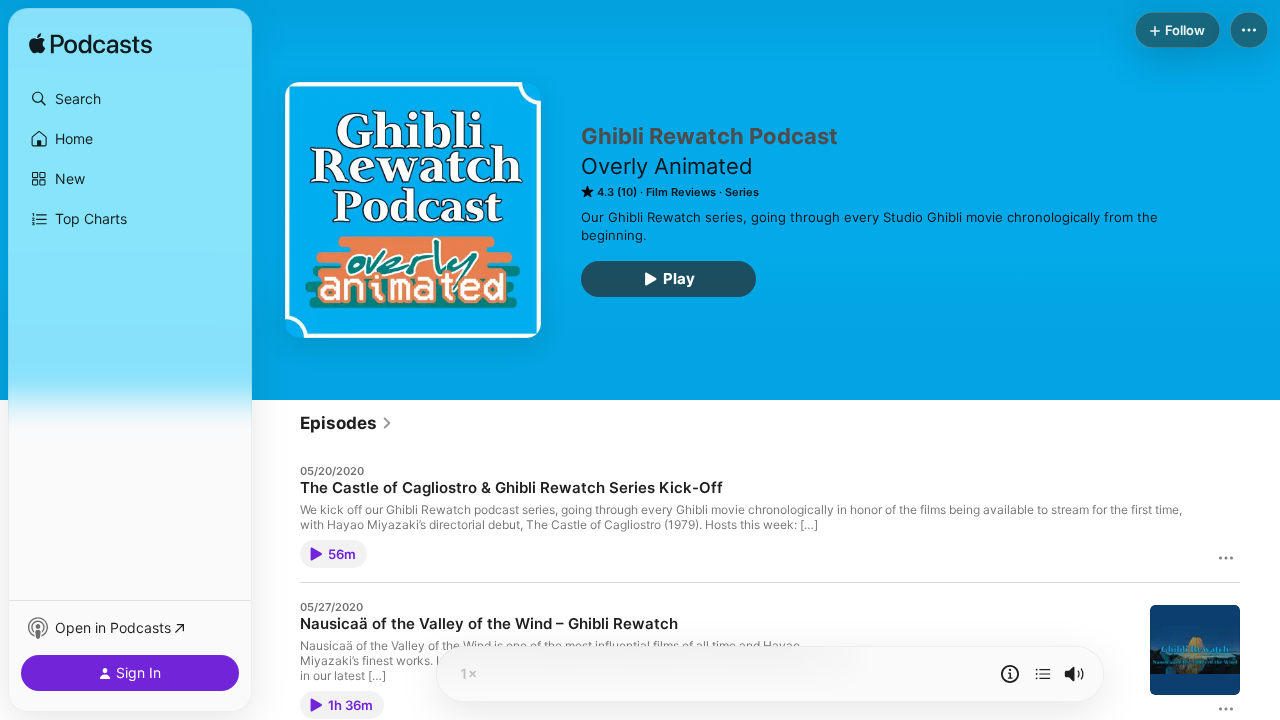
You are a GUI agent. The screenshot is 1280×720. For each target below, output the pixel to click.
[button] (130, 99)
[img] (90, 45)
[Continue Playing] (1043, 674)
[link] (346, 423)
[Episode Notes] (1010, 674)
